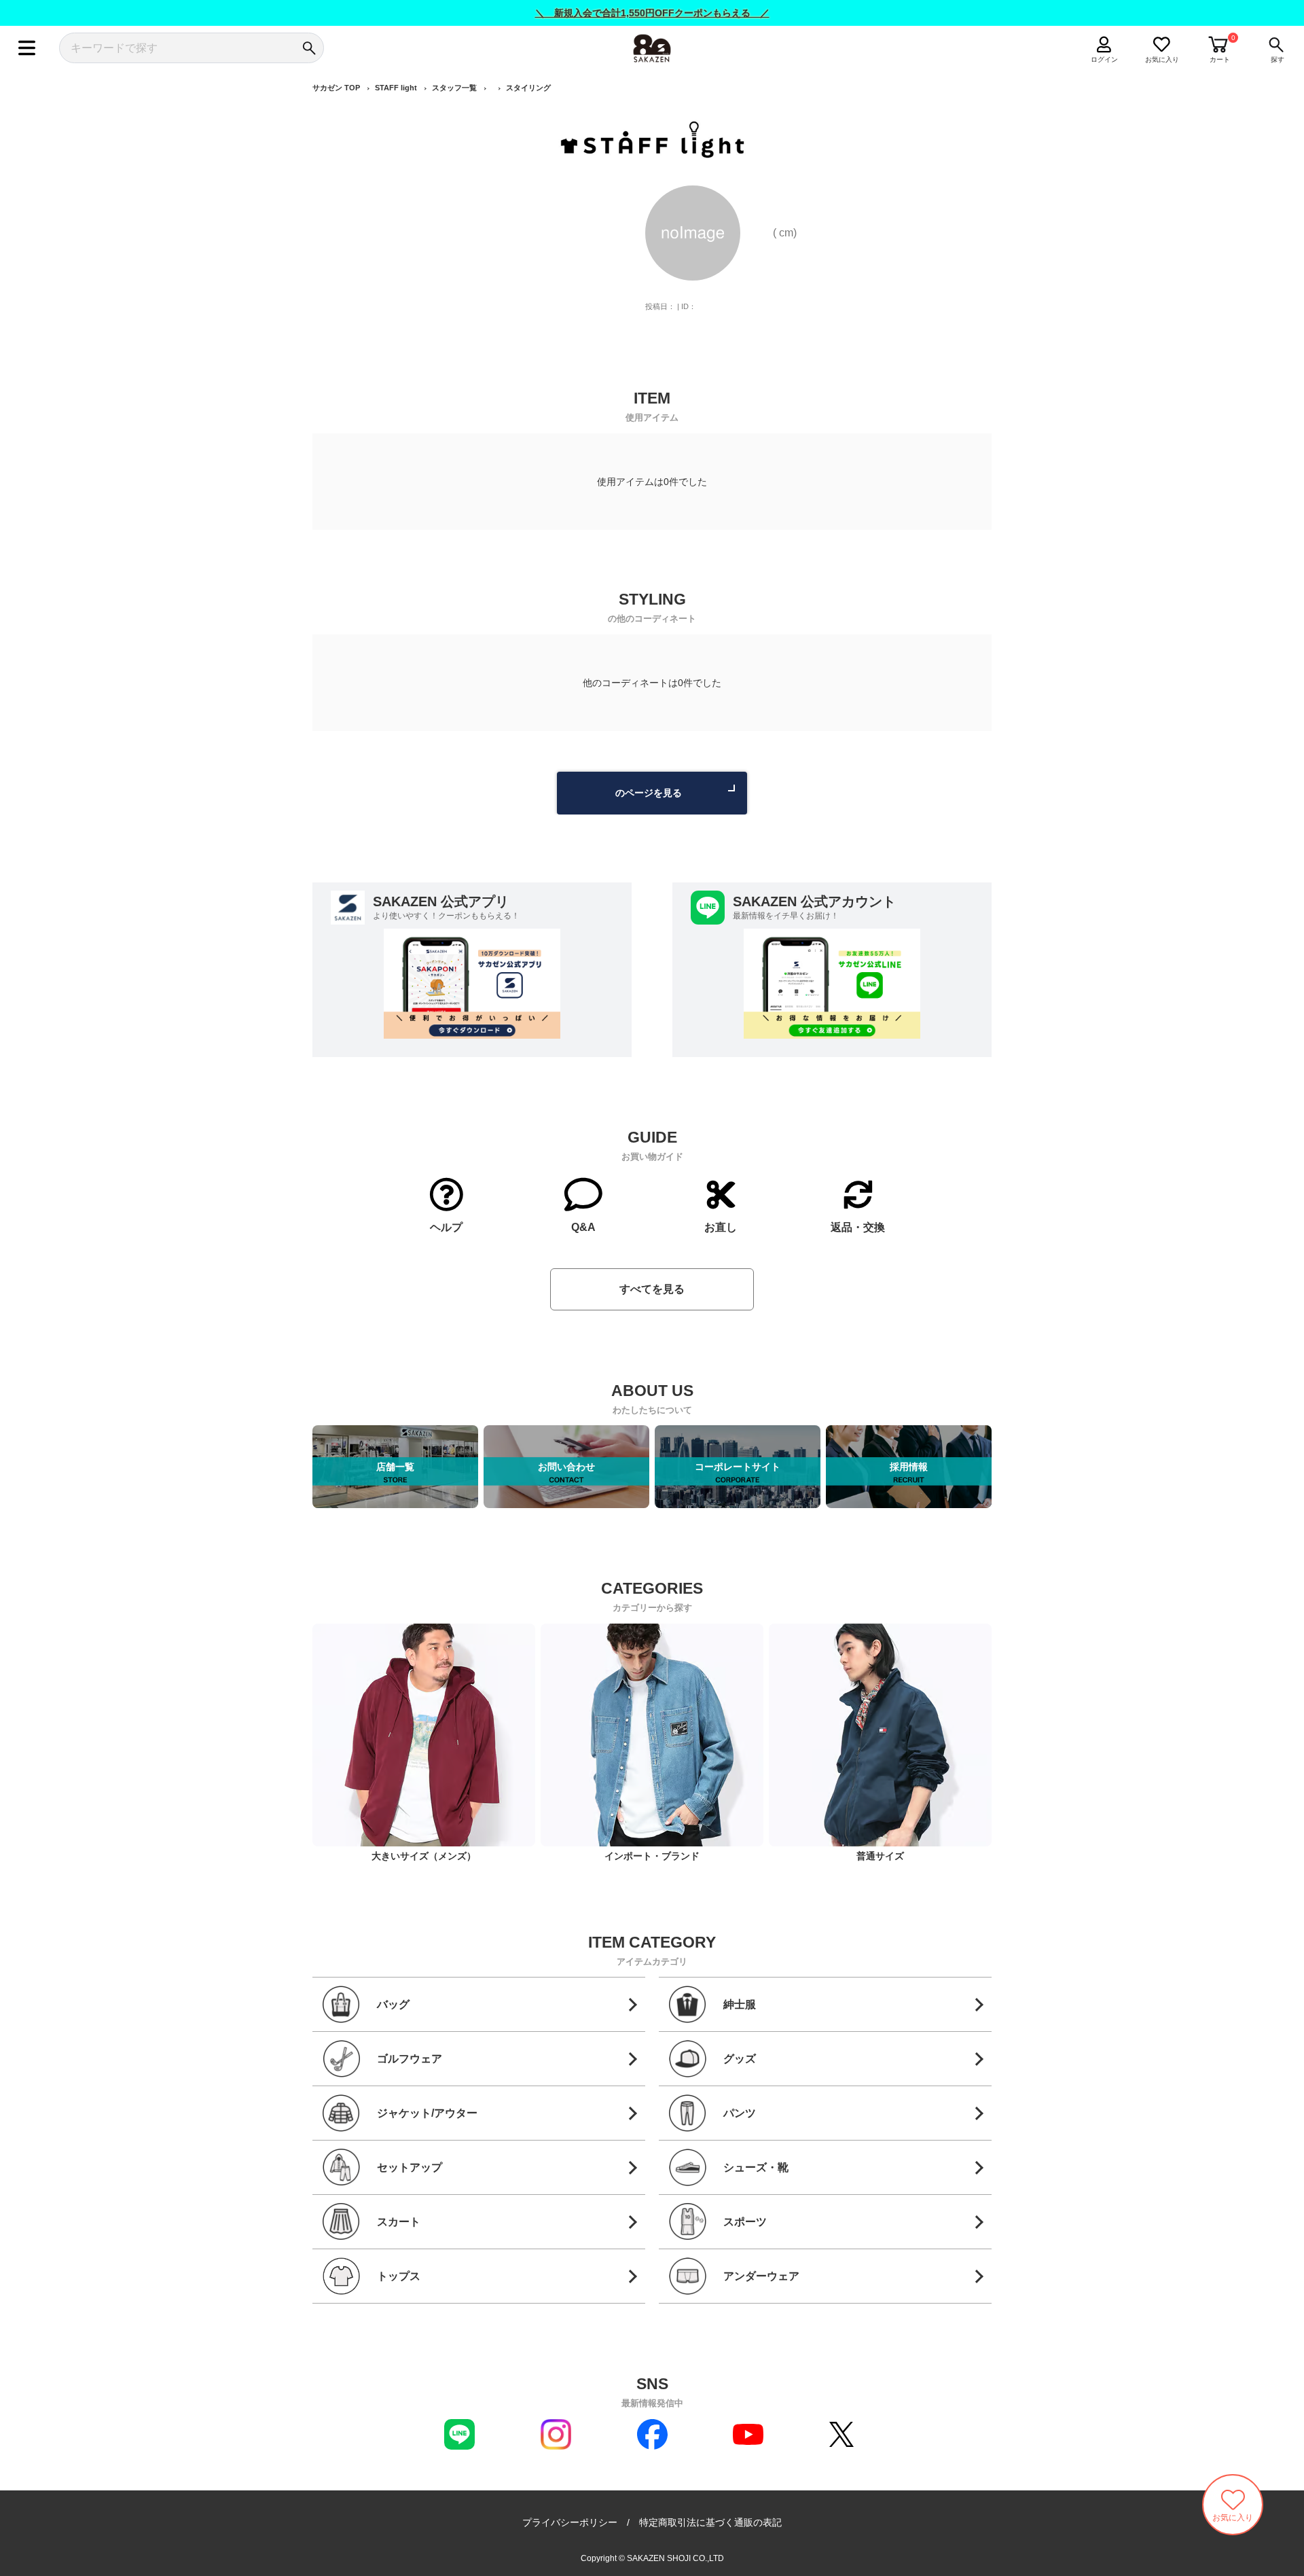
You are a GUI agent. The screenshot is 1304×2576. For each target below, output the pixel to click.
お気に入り (1162, 59)
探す (1278, 59)
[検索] (309, 48)
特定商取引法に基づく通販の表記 (710, 2522)
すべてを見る (652, 1289)
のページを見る (649, 793)
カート (1220, 59)
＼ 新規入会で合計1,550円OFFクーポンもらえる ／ (652, 13)
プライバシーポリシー (570, 2522)
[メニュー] (27, 48)
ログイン (1104, 59)
